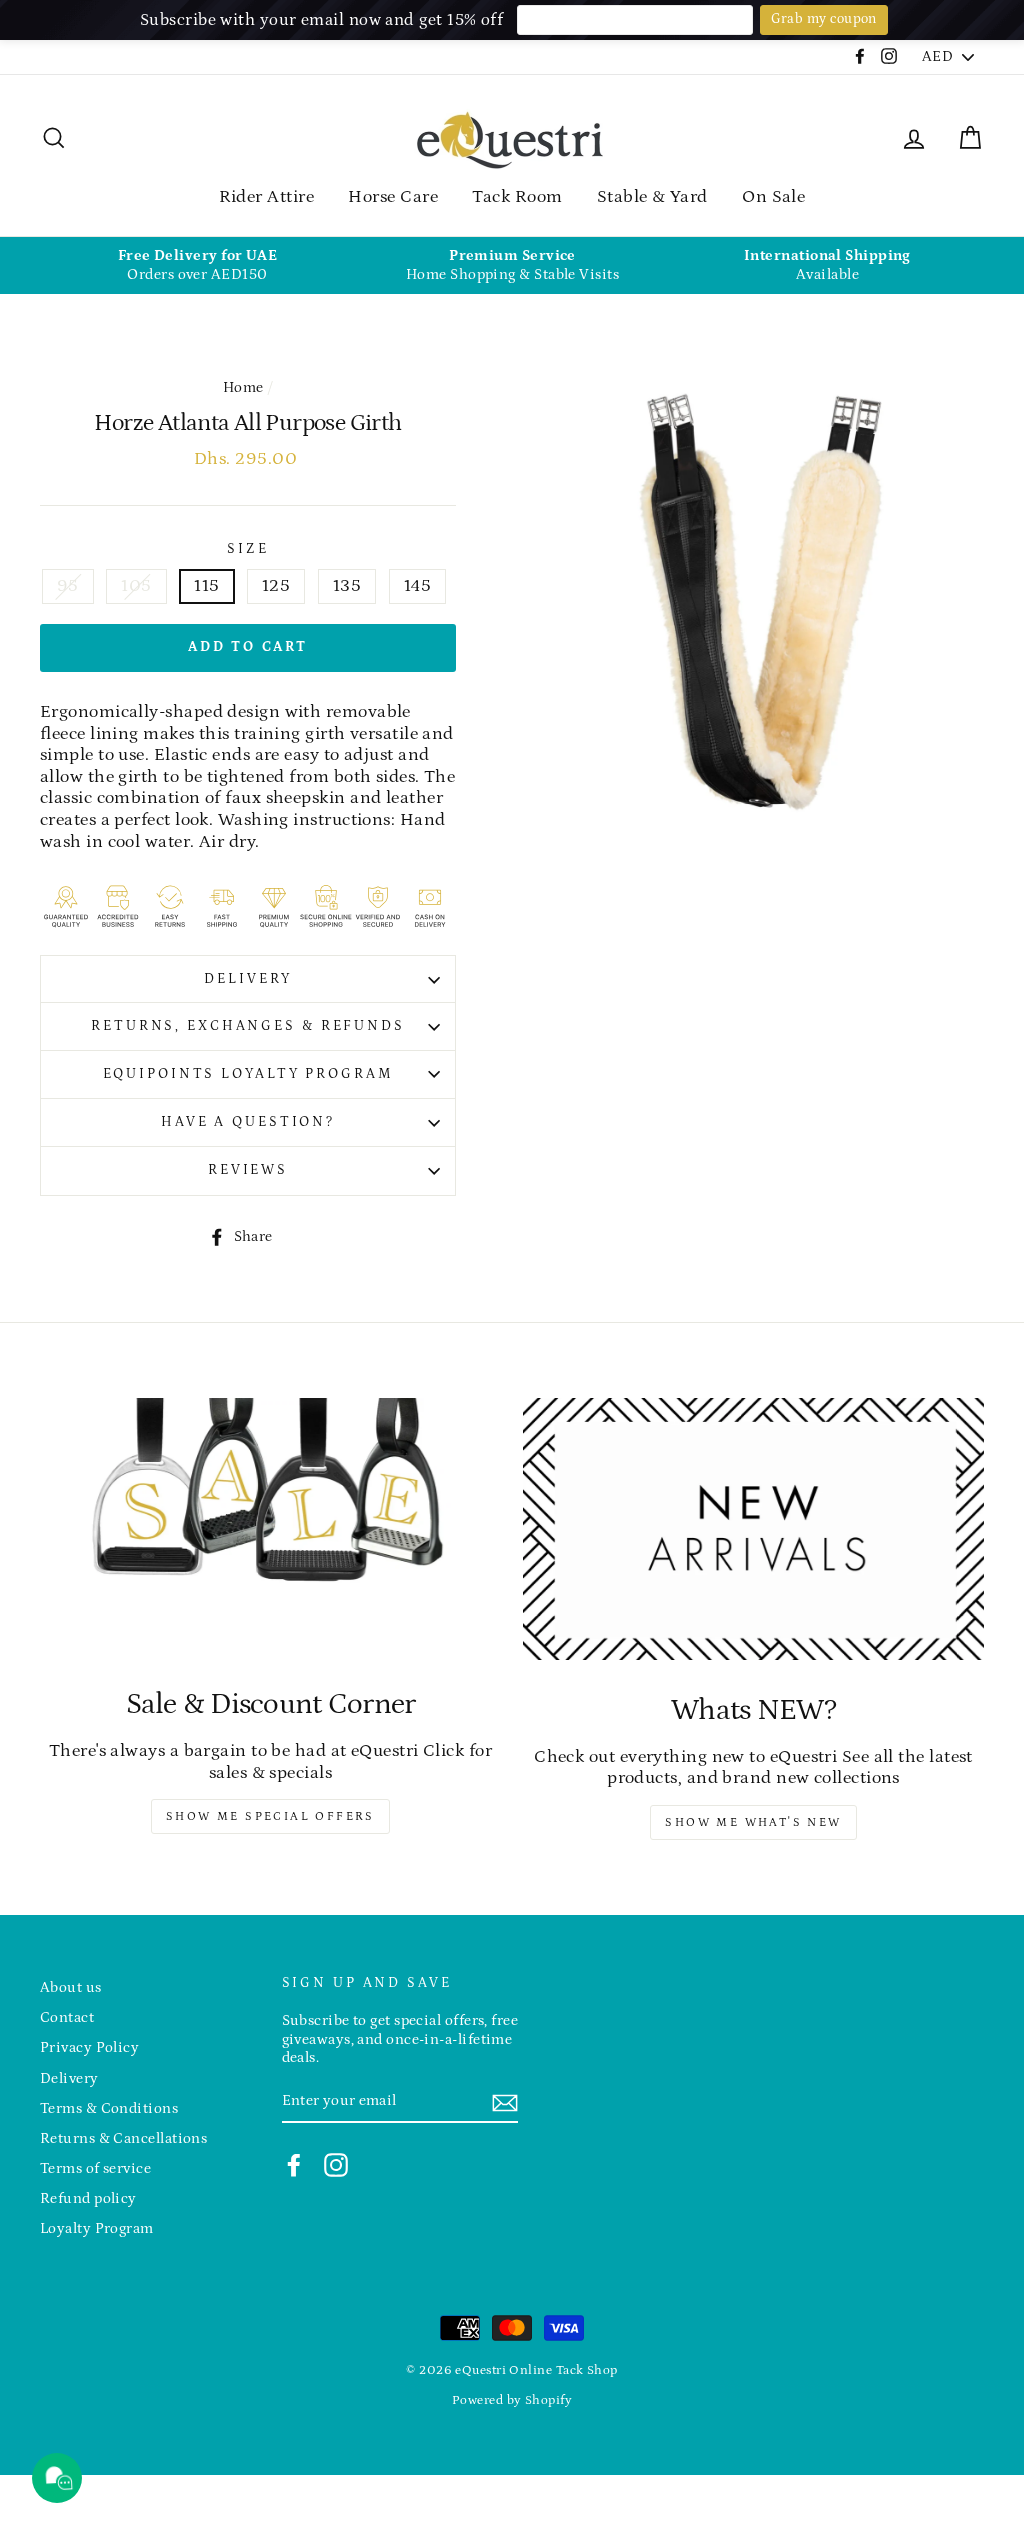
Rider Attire (266, 197)
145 (417, 586)
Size (248, 549)
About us (71, 1987)
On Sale (773, 197)
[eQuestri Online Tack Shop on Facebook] (294, 2165)
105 (136, 586)
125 (276, 586)
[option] (197, 265)
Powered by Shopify (512, 2400)
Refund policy (88, 2198)
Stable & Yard (652, 197)
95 (68, 586)
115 (206, 586)
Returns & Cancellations (123, 2138)
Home (243, 387)
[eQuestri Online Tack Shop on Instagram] (336, 2165)
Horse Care (393, 197)
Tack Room (517, 197)
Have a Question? (248, 1122)
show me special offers (270, 1816)
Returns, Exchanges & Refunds (248, 1026)
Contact (67, 2017)
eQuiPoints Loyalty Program (248, 1074)
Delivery (247, 979)
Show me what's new (753, 1822)
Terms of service (95, 2168)
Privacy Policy (89, 2047)
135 (347, 586)
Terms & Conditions (109, 2108)
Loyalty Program (97, 2228)
